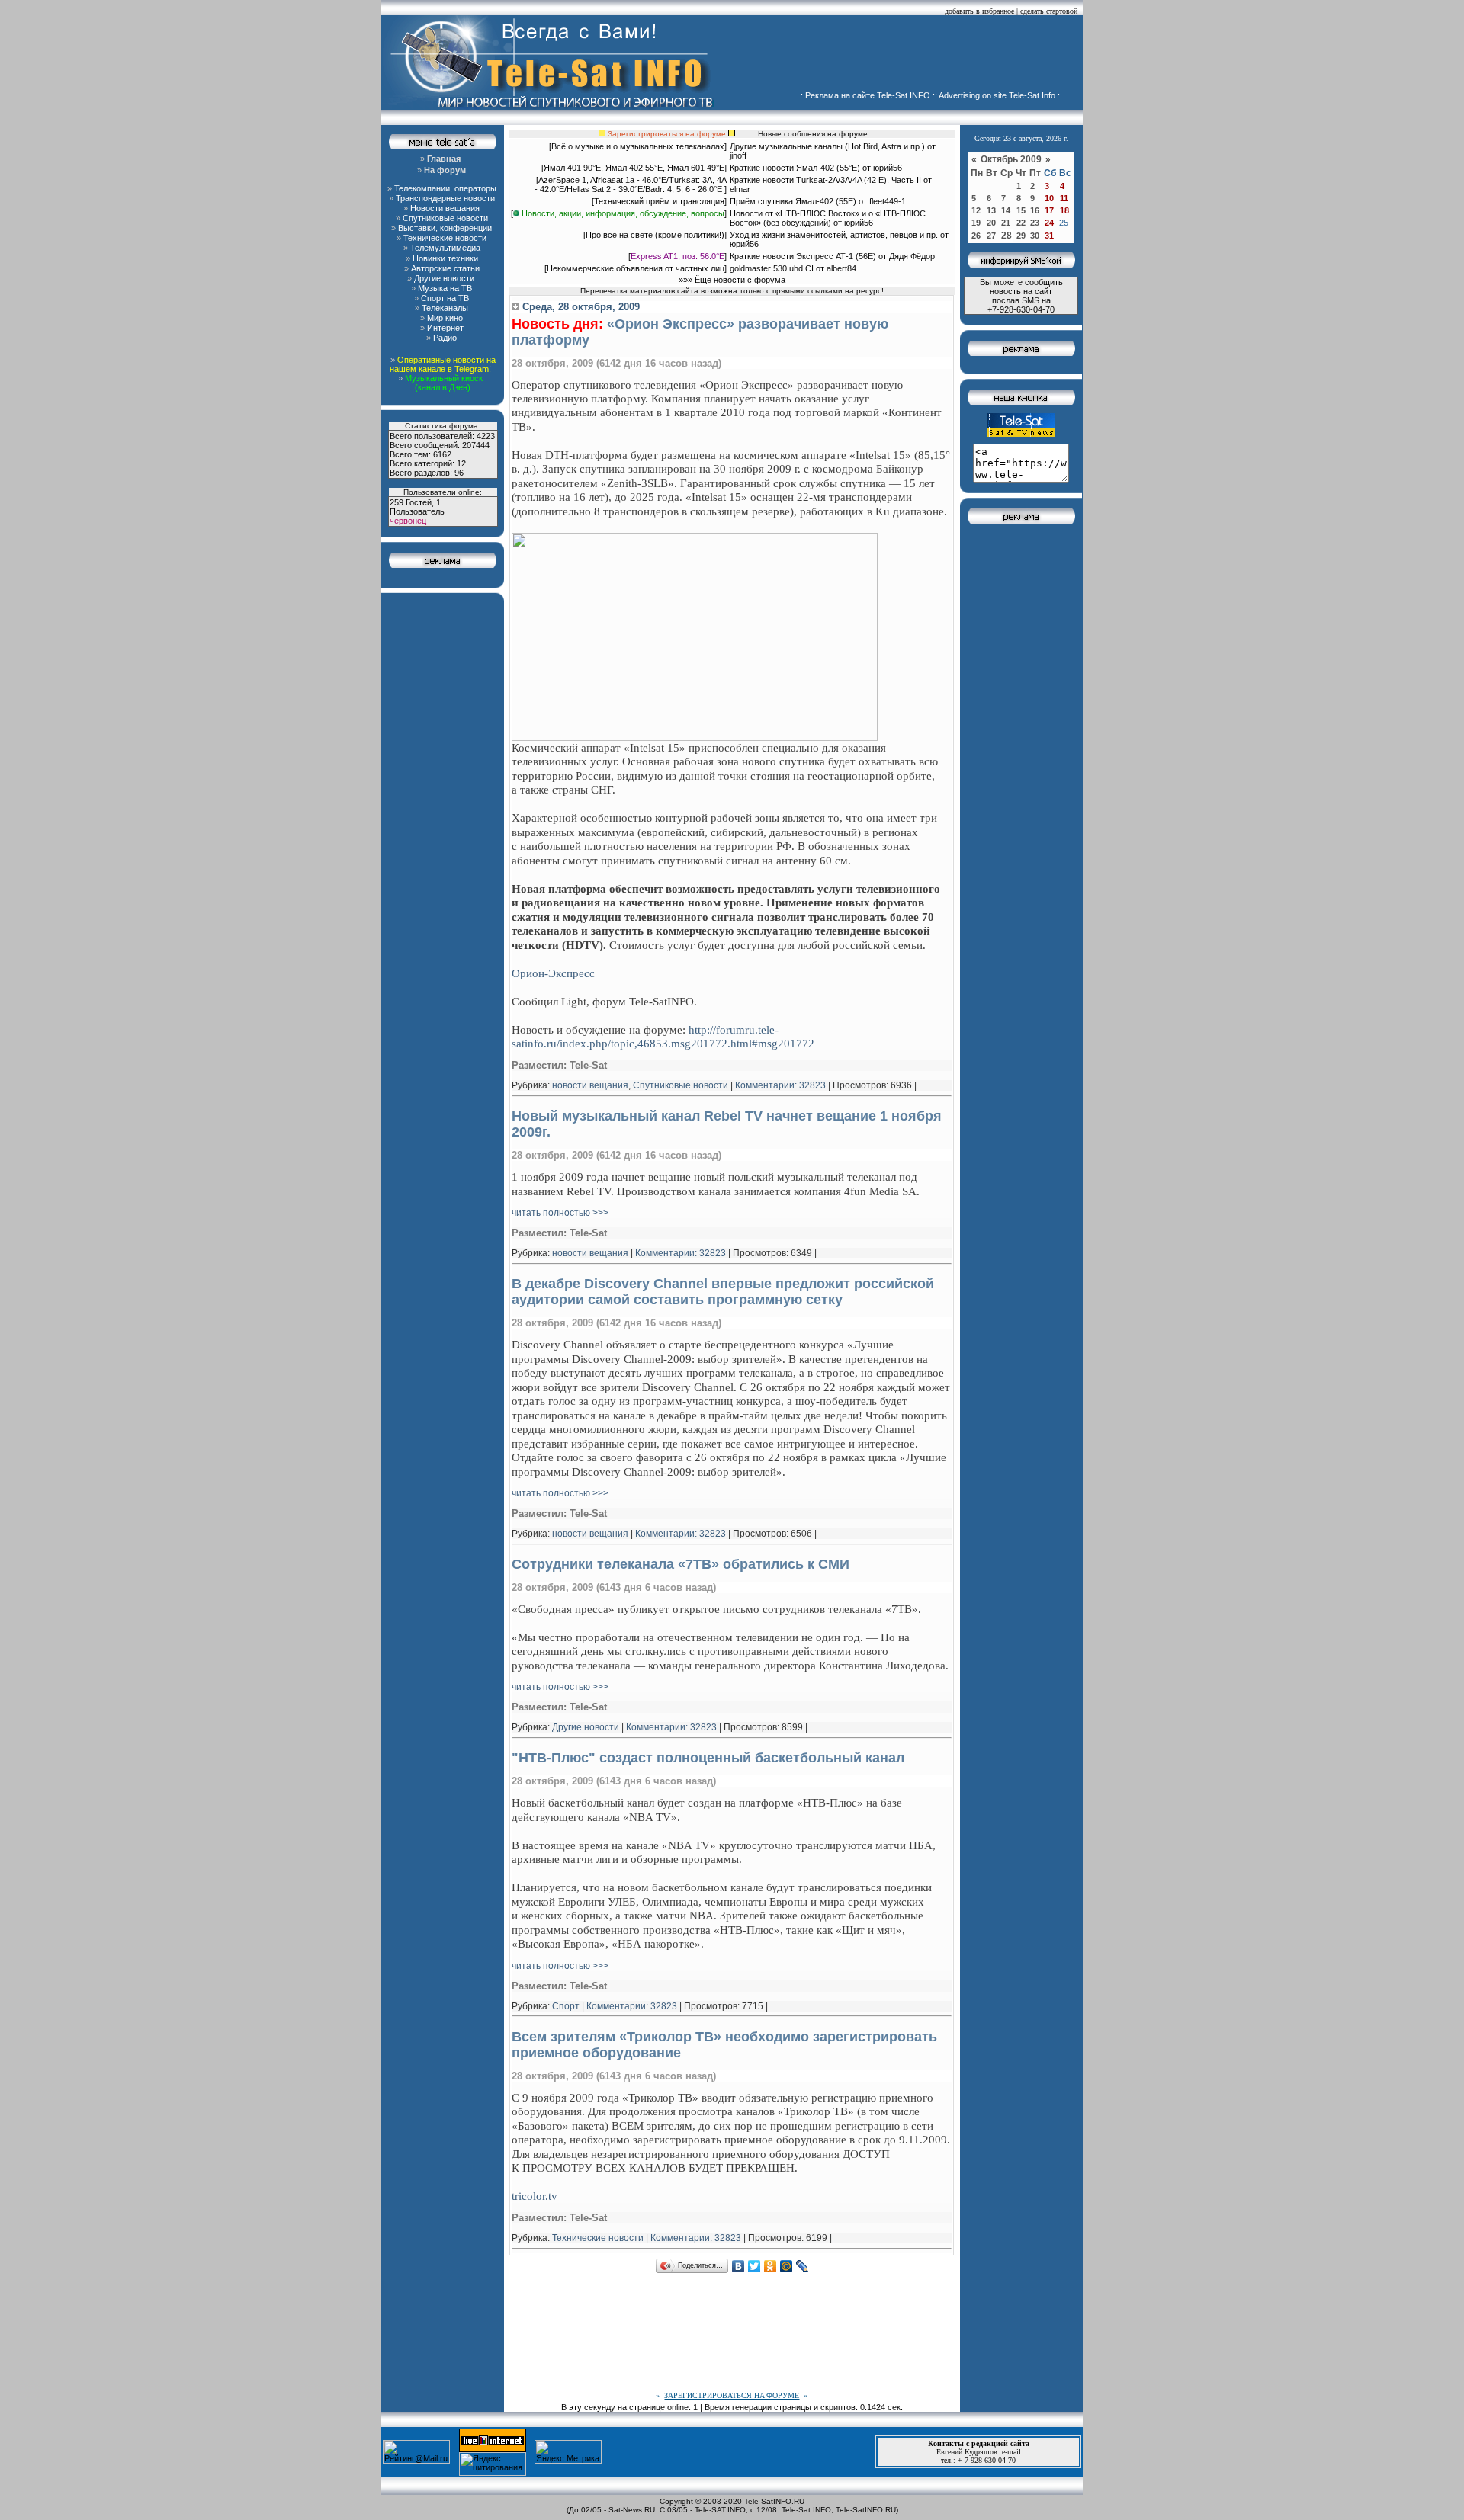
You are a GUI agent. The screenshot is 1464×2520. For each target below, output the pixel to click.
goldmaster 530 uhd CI (772, 268)
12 (976, 210)
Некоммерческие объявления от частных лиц (636, 268)
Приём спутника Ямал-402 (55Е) (793, 201)
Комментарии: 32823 (780, 1085)
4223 (486, 436)
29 (1021, 236)
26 (976, 236)
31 (1049, 236)
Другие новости (586, 1727)
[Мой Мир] (787, 2266)
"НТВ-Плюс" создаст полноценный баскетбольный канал (708, 1758)
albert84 (841, 268)
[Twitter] (754, 2266)
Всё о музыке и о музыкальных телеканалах (638, 146)
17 (1049, 210)
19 (976, 223)
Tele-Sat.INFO (806, 2510)
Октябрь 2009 (1012, 159)
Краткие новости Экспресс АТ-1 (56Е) (803, 256)
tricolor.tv (535, 2196)
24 (1049, 223)
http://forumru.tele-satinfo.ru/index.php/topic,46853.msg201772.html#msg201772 (663, 1036)
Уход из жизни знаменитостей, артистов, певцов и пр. (834, 235)
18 (1064, 210)
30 (1035, 236)
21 (1006, 223)
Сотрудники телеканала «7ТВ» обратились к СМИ (681, 1564)
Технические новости (598, 2238)
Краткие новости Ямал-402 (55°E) (796, 168)
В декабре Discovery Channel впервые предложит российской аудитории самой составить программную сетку (723, 1292)
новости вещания (590, 1085)
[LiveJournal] (803, 2266)
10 (1049, 198)
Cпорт (566, 2006)
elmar (740, 189)
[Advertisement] (904, 57)
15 (1021, 210)
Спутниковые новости (681, 1085)
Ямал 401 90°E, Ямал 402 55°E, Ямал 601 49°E (634, 168)
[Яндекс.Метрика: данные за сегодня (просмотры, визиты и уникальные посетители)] (568, 2452)
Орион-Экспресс (553, 973)
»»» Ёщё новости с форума (732, 280)
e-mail (1011, 2452)
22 (1021, 223)
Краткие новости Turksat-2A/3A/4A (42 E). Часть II (825, 180)
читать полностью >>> (560, 1213)
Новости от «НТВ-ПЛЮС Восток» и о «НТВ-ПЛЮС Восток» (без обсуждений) (828, 218)
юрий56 (888, 168)
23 (1035, 223)
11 (1064, 198)
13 (991, 210)
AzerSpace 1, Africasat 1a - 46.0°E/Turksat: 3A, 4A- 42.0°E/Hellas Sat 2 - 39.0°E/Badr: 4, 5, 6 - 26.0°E (631, 184)
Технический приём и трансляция (659, 201)
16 (1035, 210)
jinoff (738, 155)
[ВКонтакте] (738, 2266)
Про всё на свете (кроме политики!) (655, 235)
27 (991, 236)
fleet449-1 (888, 201)
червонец (408, 521)
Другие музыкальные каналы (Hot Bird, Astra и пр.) (827, 146)
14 (1006, 210)
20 (991, 223)
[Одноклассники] (771, 2266)
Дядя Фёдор (912, 256)
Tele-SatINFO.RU (774, 2501)
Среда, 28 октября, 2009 (579, 307)
